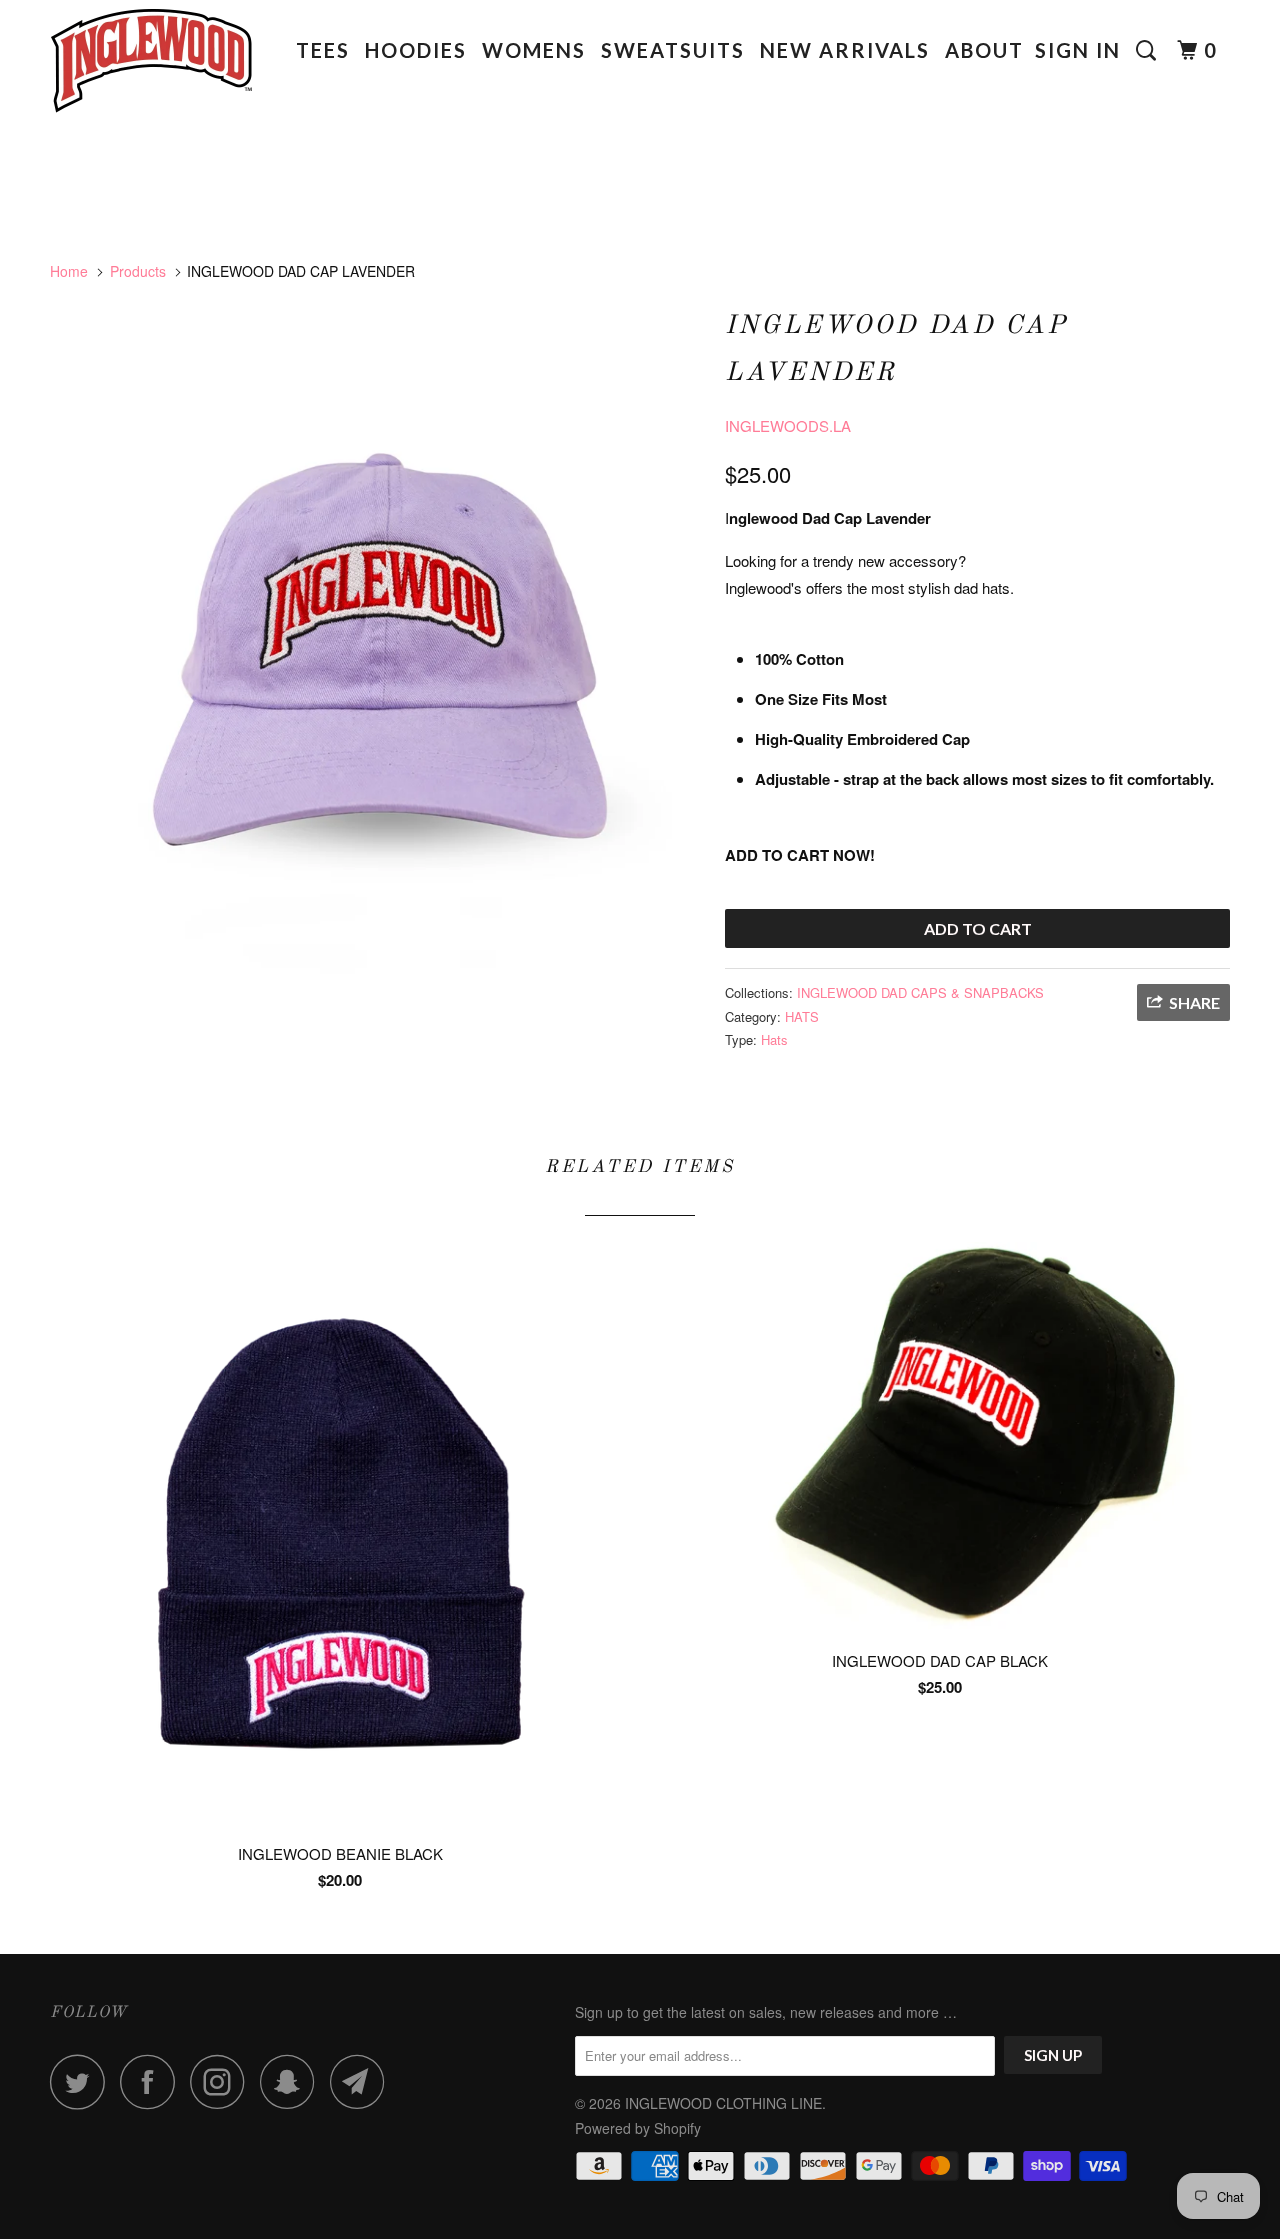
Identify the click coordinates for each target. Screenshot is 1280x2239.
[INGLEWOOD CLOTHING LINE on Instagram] (223, 2081)
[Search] (1149, 50)
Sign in (1078, 50)
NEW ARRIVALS (845, 50)
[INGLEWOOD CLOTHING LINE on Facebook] (153, 2081)
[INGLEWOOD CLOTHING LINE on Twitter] (83, 2081)
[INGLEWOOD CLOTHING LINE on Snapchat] (293, 2081)
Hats (774, 1039)
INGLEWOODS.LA (788, 425)
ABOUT (984, 50)
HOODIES (416, 50)
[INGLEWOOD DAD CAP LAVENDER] (377, 674)
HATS (802, 1016)
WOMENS (534, 50)
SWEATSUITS (673, 50)
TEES (323, 50)
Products (138, 271)
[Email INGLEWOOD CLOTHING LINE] (363, 2081)
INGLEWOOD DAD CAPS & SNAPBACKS (920, 992)
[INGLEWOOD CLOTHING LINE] (152, 67)
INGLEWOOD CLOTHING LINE (723, 2103)
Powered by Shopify (638, 2128)
